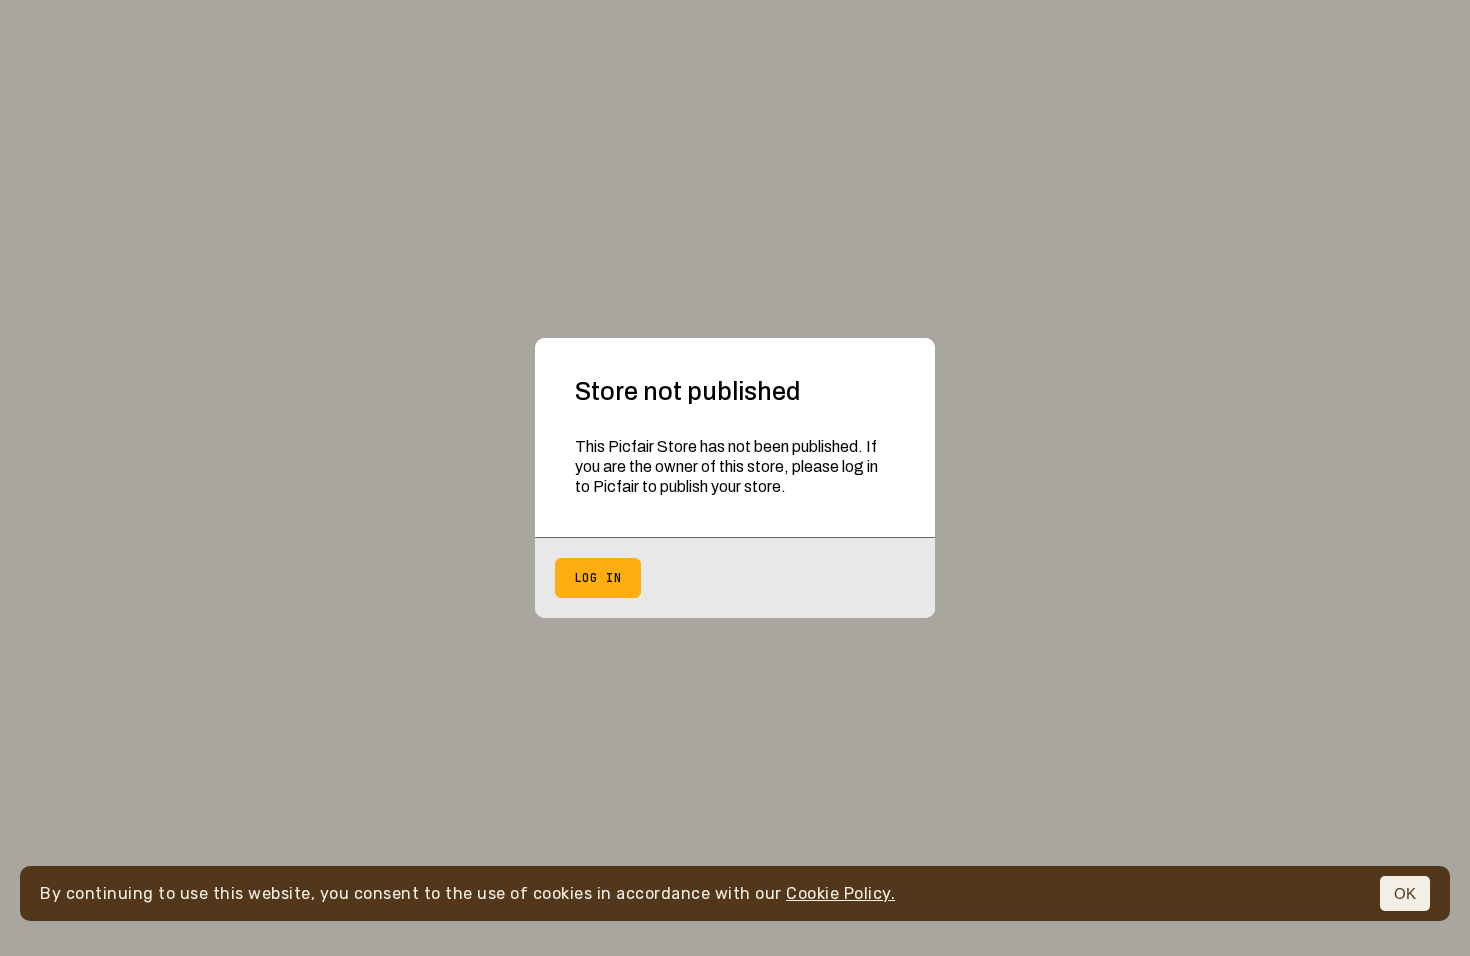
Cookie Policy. (840, 893)
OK (1405, 893)
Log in (598, 578)
